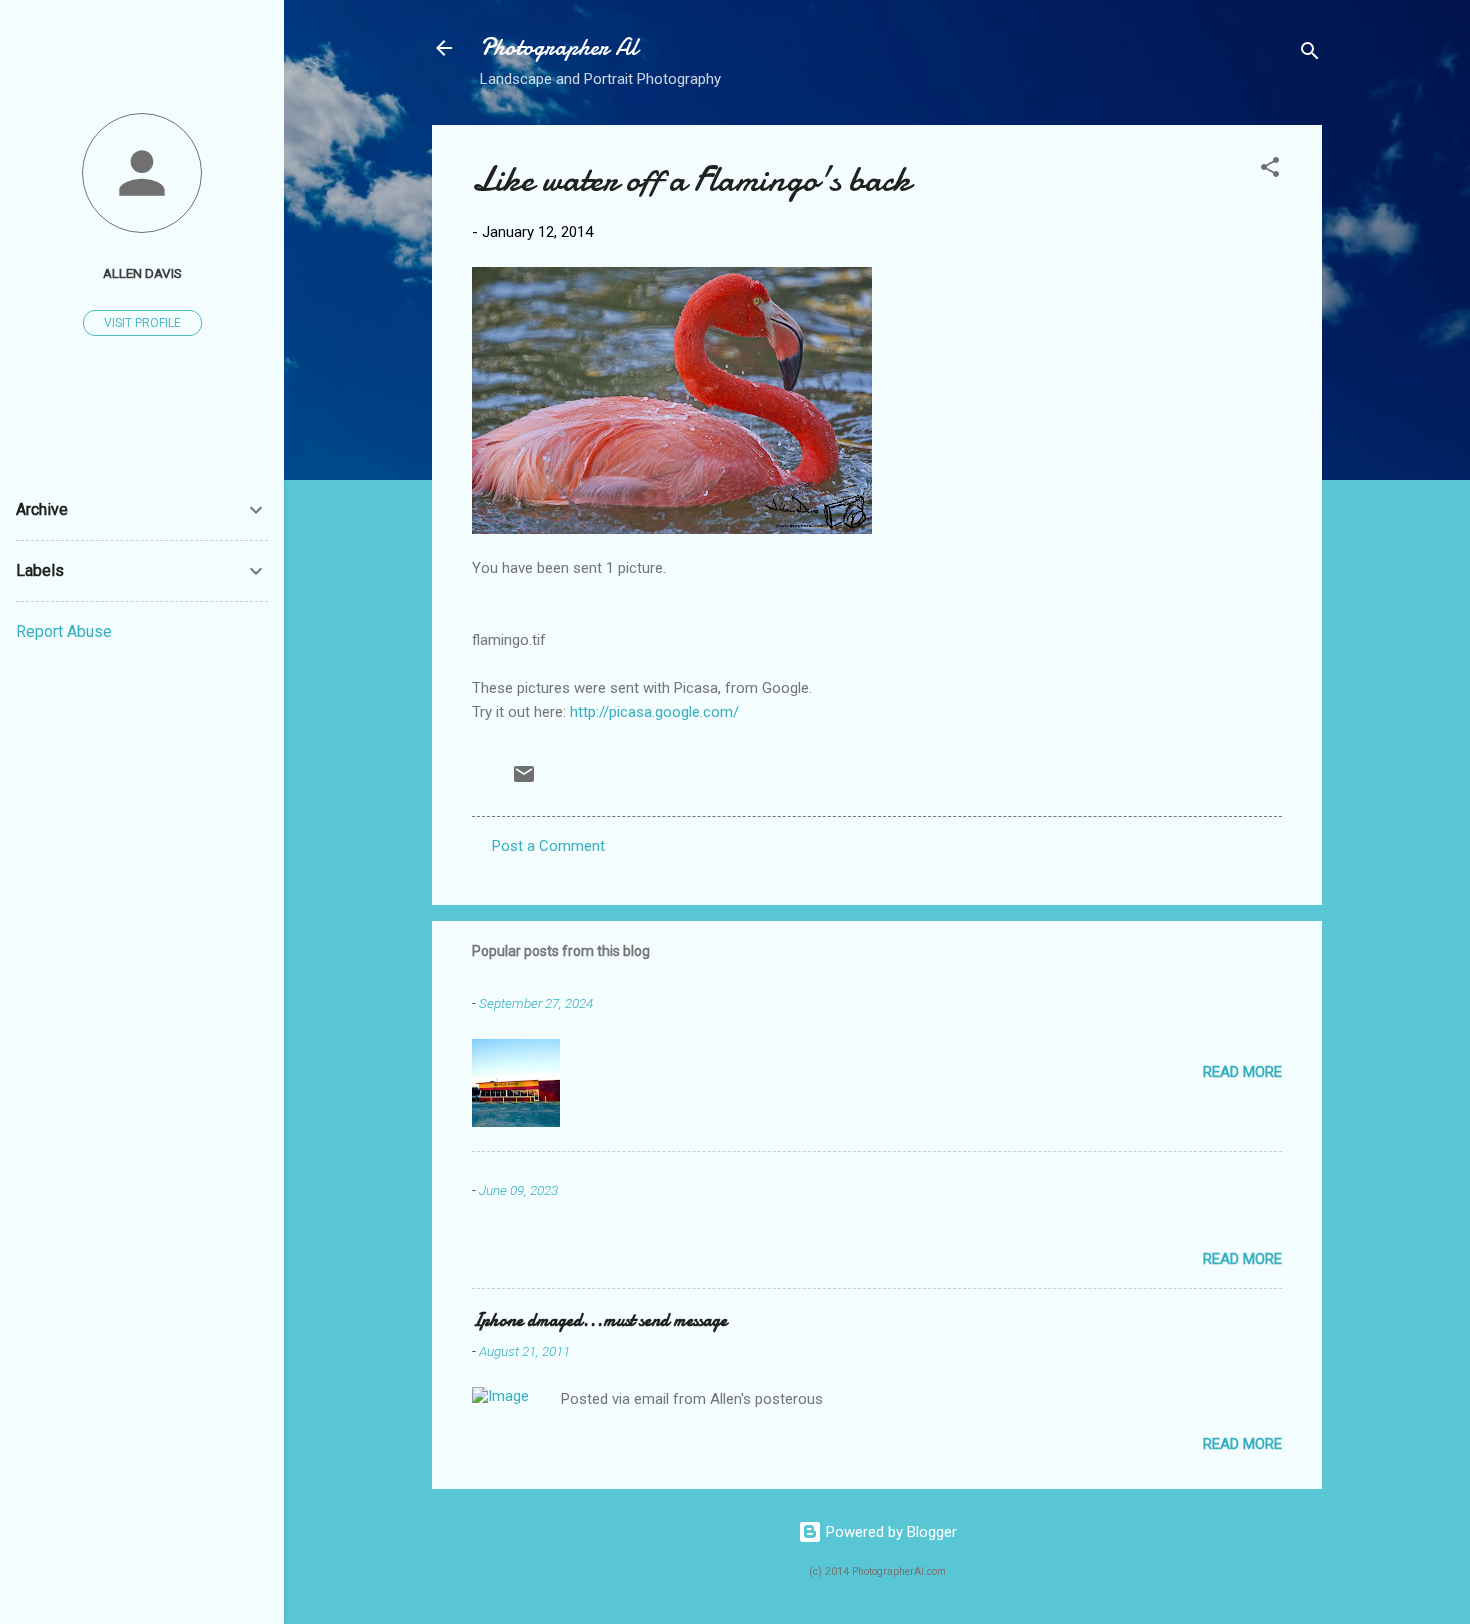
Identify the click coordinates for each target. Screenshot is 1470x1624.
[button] (1270, 170)
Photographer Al (559, 47)
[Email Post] (524, 781)
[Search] (1310, 54)
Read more (1242, 1072)
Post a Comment (548, 846)
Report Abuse (64, 631)
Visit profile (142, 323)
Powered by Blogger (889, 1532)
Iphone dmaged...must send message (599, 1320)
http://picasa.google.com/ (654, 712)
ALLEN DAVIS (142, 273)
